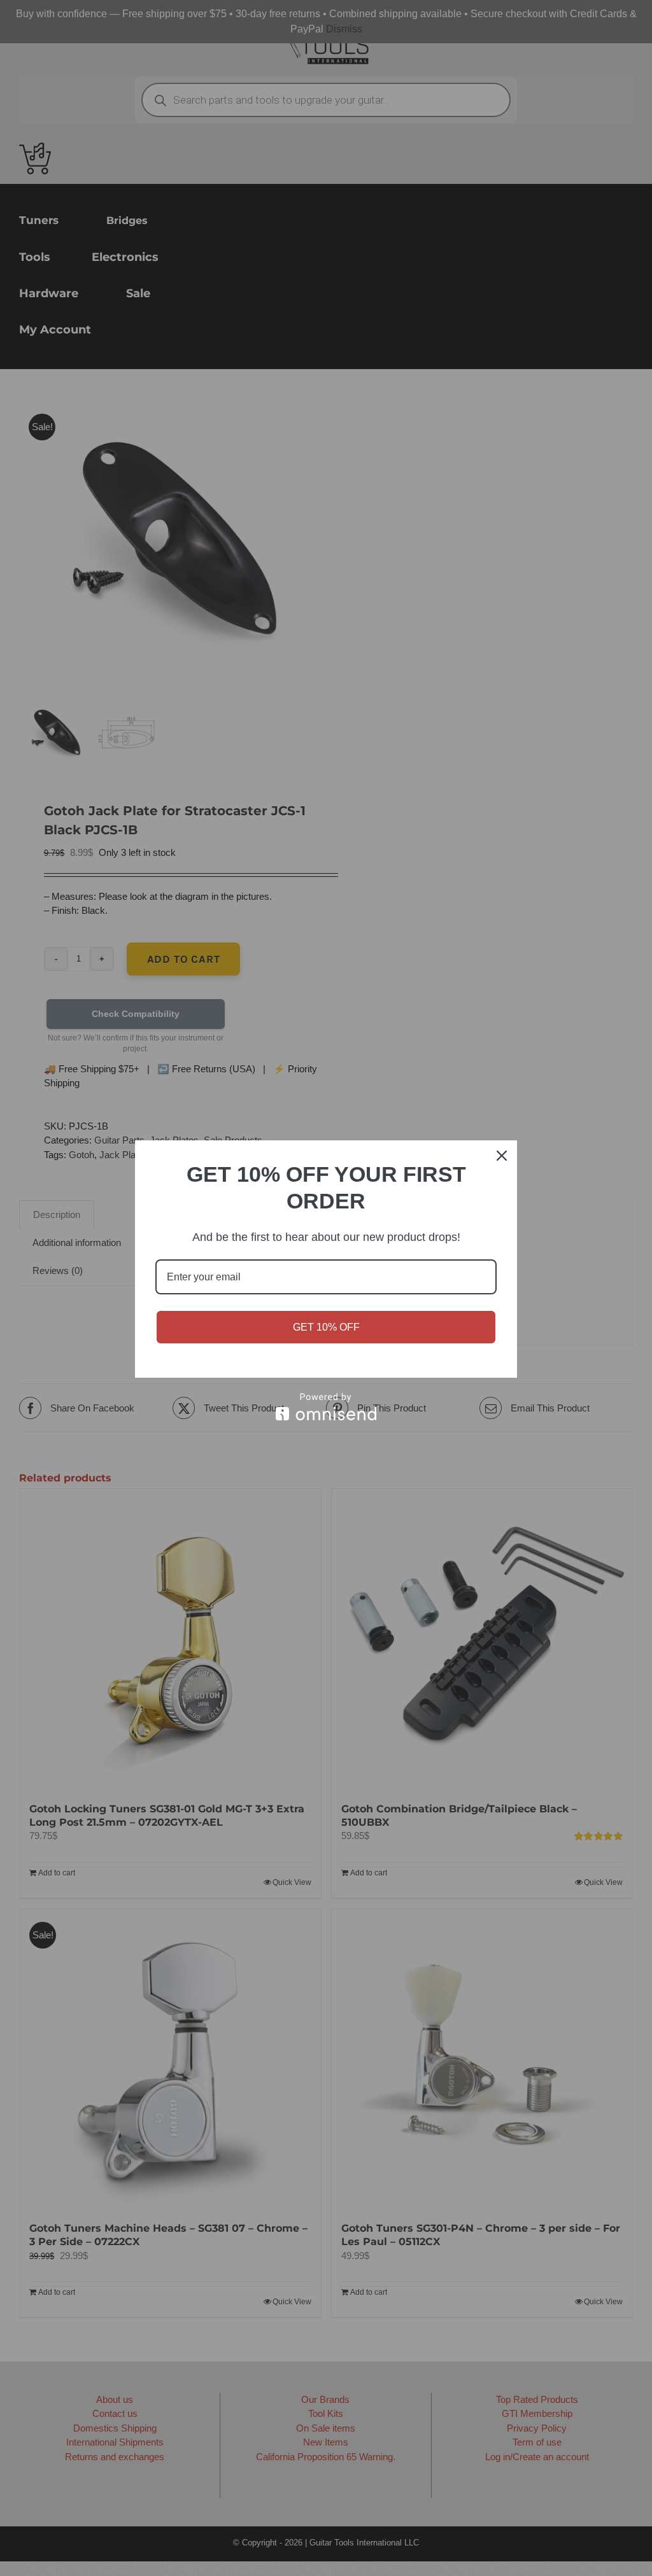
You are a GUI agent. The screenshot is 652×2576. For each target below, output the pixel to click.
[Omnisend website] (326, 1407)
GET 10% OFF (326, 1327)
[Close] (502, 1156)
